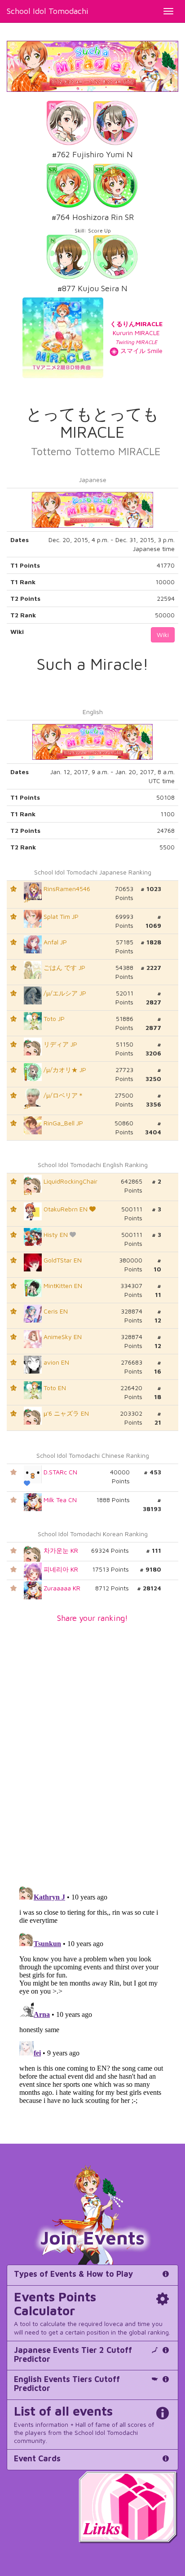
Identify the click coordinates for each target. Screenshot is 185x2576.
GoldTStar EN (62, 1260)
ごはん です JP (64, 967)
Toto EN (54, 1388)
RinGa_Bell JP (62, 1123)
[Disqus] (92, 1749)
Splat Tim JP (60, 916)
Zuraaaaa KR (61, 1588)
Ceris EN (55, 1311)
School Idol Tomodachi (48, 11)
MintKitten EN (62, 1286)
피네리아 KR (60, 1569)
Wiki (163, 635)
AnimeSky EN (62, 1337)
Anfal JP (54, 942)
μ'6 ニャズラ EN (65, 1413)
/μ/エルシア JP (64, 993)
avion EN (55, 1362)
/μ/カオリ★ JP (64, 1070)
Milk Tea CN (59, 1500)
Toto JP (53, 1019)
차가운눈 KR (60, 1550)
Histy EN (56, 1234)
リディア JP (59, 1044)
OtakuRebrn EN (66, 1209)
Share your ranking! (92, 1618)
